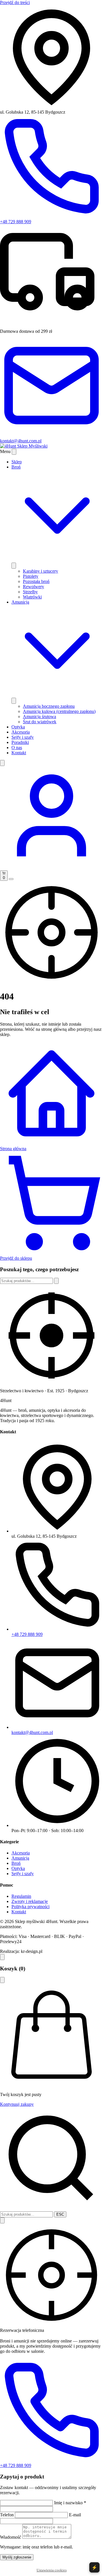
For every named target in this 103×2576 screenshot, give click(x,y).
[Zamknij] (2, 1980)
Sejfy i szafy (23, 737)
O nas (17, 747)
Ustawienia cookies (52, 2570)
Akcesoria (21, 732)
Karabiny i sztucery (40, 571)
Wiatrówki (32, 597)
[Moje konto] (51, 868)
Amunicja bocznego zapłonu (49, 706)
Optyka (18, 727)
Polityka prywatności (30, 1907)
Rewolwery (33, 587)
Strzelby (30, 592)
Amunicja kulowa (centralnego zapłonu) (59, 711)
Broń (16, 1863)
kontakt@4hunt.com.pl (32, 1732)
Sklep (17, 462)
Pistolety (31, 576)
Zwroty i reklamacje (30, 1901)
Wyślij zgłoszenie (17, 2557)
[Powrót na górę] (2, 1957)
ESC (60, 2214)
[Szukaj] (2, 763)
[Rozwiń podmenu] (14, 566)
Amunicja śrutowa (39, 717)
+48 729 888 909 (27, 1634)
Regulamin (21, 1896)
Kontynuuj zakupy (17, 2104)
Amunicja (20, 1858)
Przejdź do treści (15, 2)
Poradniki (20, 742)
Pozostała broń (36, 581)
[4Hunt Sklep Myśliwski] (24, 446)
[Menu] (11, 879)
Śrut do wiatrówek (40, 722)
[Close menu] (14, 452)
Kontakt (19, 753)
